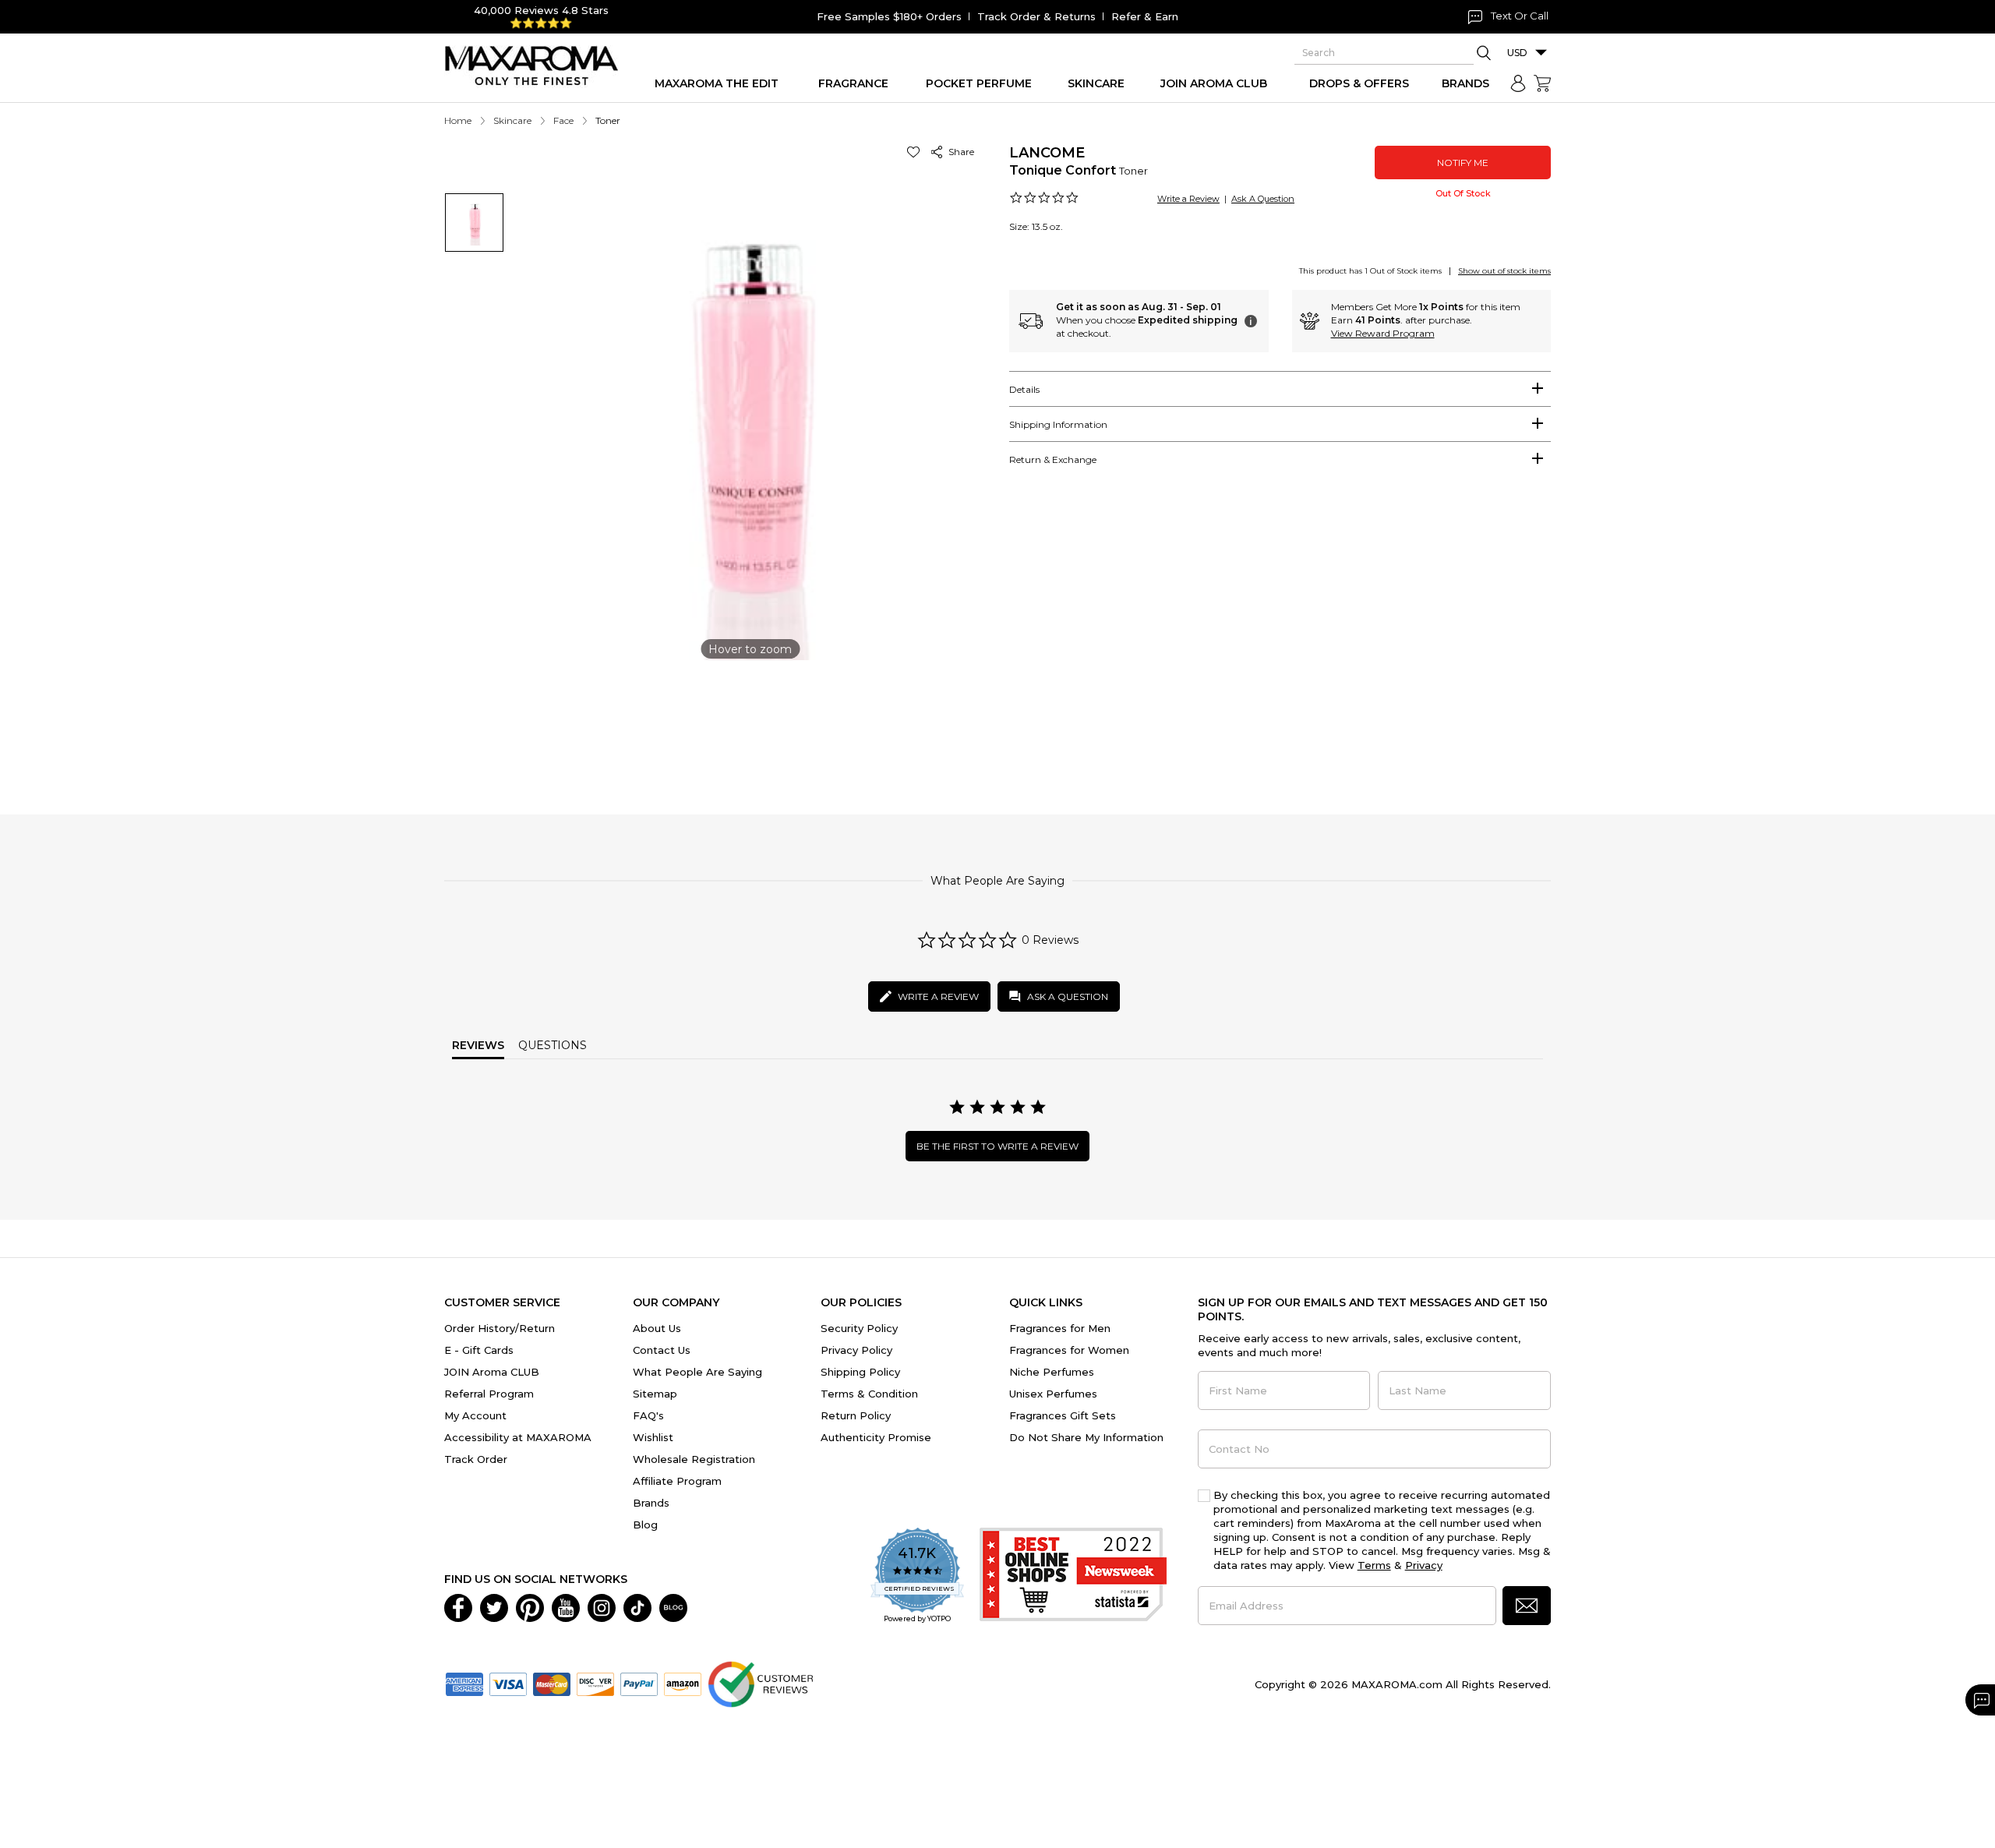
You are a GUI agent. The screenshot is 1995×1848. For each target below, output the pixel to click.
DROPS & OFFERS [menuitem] (1359, 83)
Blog (645, 1525)
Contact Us (662, 1350)
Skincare (512, 120)
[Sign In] (1518, 83)
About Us (657, 1328)
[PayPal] (639, 1683)
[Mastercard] (552, 1683)
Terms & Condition (869, 1394)
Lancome (1047, 153)
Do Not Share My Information (1086, 1437)
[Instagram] (602, 1606)
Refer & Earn (1145, 16)
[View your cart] (1542, 83)
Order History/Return (500, 1328)
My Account (475, 1415)
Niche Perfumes (1052, 1372)
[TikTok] (637, 1606)
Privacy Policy (856, 1350)
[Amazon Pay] (683, 1683)
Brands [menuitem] (1465, 83)
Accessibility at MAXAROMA (518, 1437)
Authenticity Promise (876, 1437)
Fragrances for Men (1060, 1328)
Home (458, 120)
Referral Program (489, 1394)
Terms (1374, 1565)
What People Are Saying (697, 1372)
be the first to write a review (997, 1146)
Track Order (476, 1459)
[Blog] (673, 1606)
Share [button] (959, 152)
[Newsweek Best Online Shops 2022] (1073, 1576)
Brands (651, 1503)
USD (1517, 53)
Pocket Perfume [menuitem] (979, 83)
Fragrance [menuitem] (853, 83)
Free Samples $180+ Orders (889, 16)
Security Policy (859, 1328)
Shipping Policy (860, 1372)
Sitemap (655, 1394)
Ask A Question (1263, 199)
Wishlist (653, 1437)
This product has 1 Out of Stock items (1370, 271)
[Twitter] (494, 1606)
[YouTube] (566, 1606)
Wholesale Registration (694, 1459)
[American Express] (464, 1683)
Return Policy (856, 1415)
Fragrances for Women (1069, 1350)
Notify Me (1463, 163)
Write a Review (1188, 199)
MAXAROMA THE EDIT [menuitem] (717, 83)
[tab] (1280, 389)
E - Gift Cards (479, 1350)
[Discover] (595, 1683)
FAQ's (648, 1415)
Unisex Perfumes (1053, 1394)
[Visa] (508, 1683)
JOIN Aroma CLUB (492, 1372)
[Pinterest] (530, 1606)
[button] (916, 152)
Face (563, 120)
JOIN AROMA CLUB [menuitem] (1214, 83)
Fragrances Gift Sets (1063, 1415)
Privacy (1424, 1565)
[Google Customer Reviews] (760, 1683)
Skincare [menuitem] (1096, 83)
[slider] (997, 720)
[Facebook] (458, 1606)
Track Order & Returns (1036, 16)
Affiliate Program (677, 1481)
